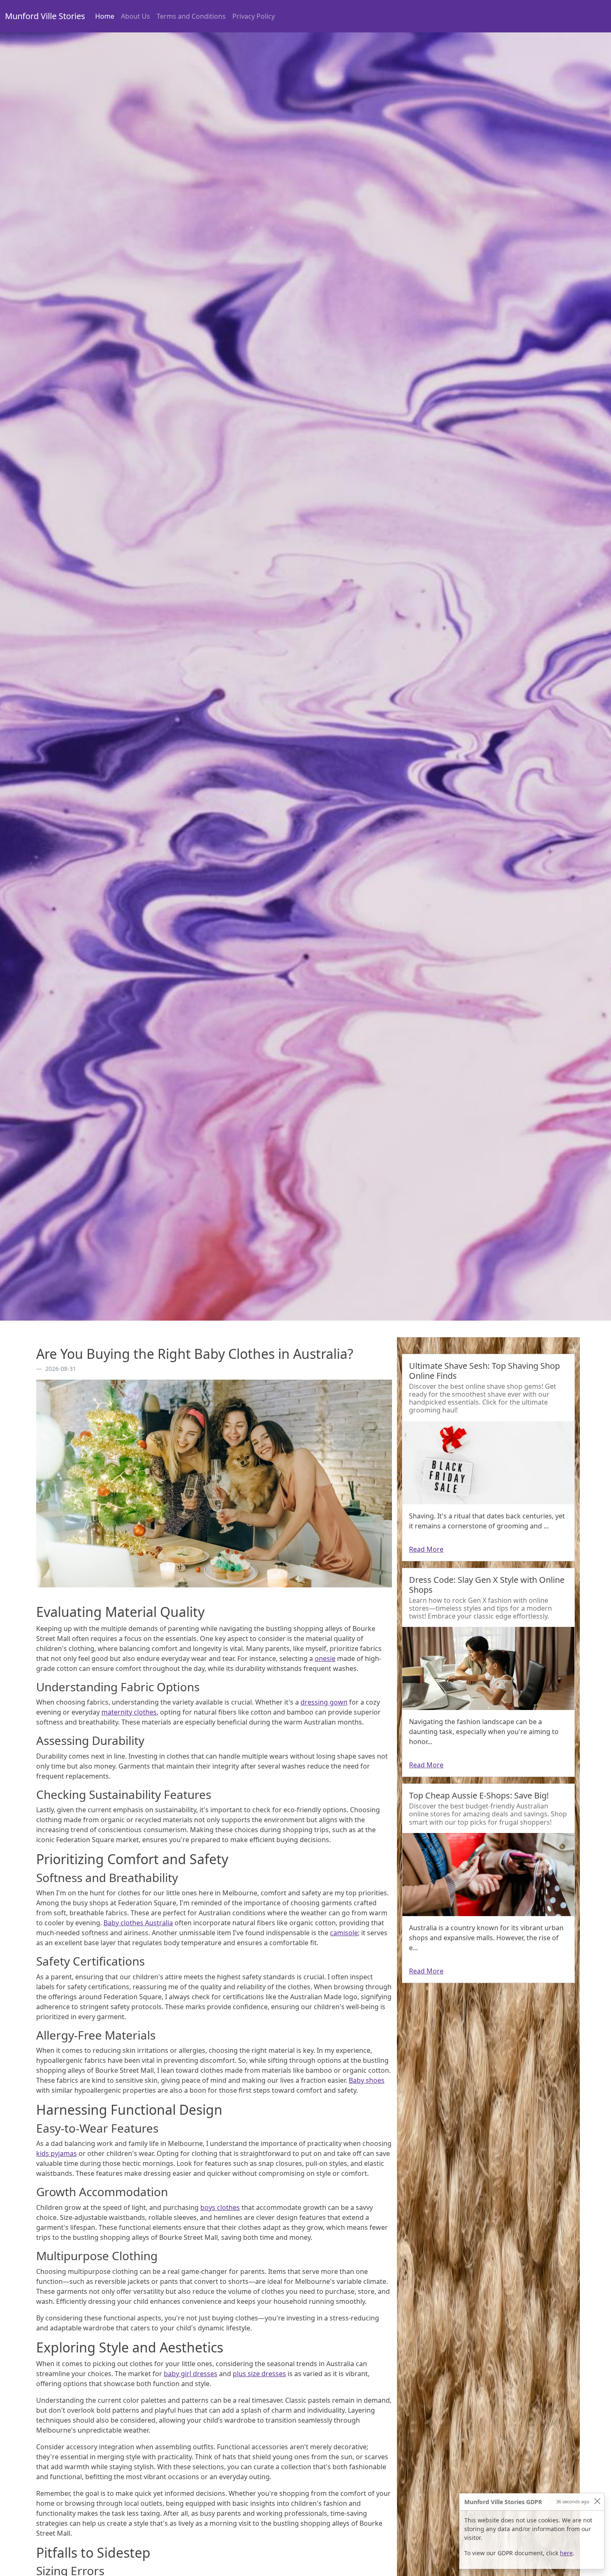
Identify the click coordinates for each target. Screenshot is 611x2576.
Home (106, 16)
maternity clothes (129, 1712)
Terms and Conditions (191, 16)
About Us (136, 16)
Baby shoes (367, 2080)
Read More (426, 1549)
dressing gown (324, 1702)
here (566, 2553)
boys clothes (220, 2207)
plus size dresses (259, 2374)
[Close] (597, 2501)
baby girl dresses (191, 2374)
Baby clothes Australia (138, 1923)
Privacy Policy (254, 16)
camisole (344, 1933)
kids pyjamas (57, 2153)
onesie (325, 1658)
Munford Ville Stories (45, 16)
